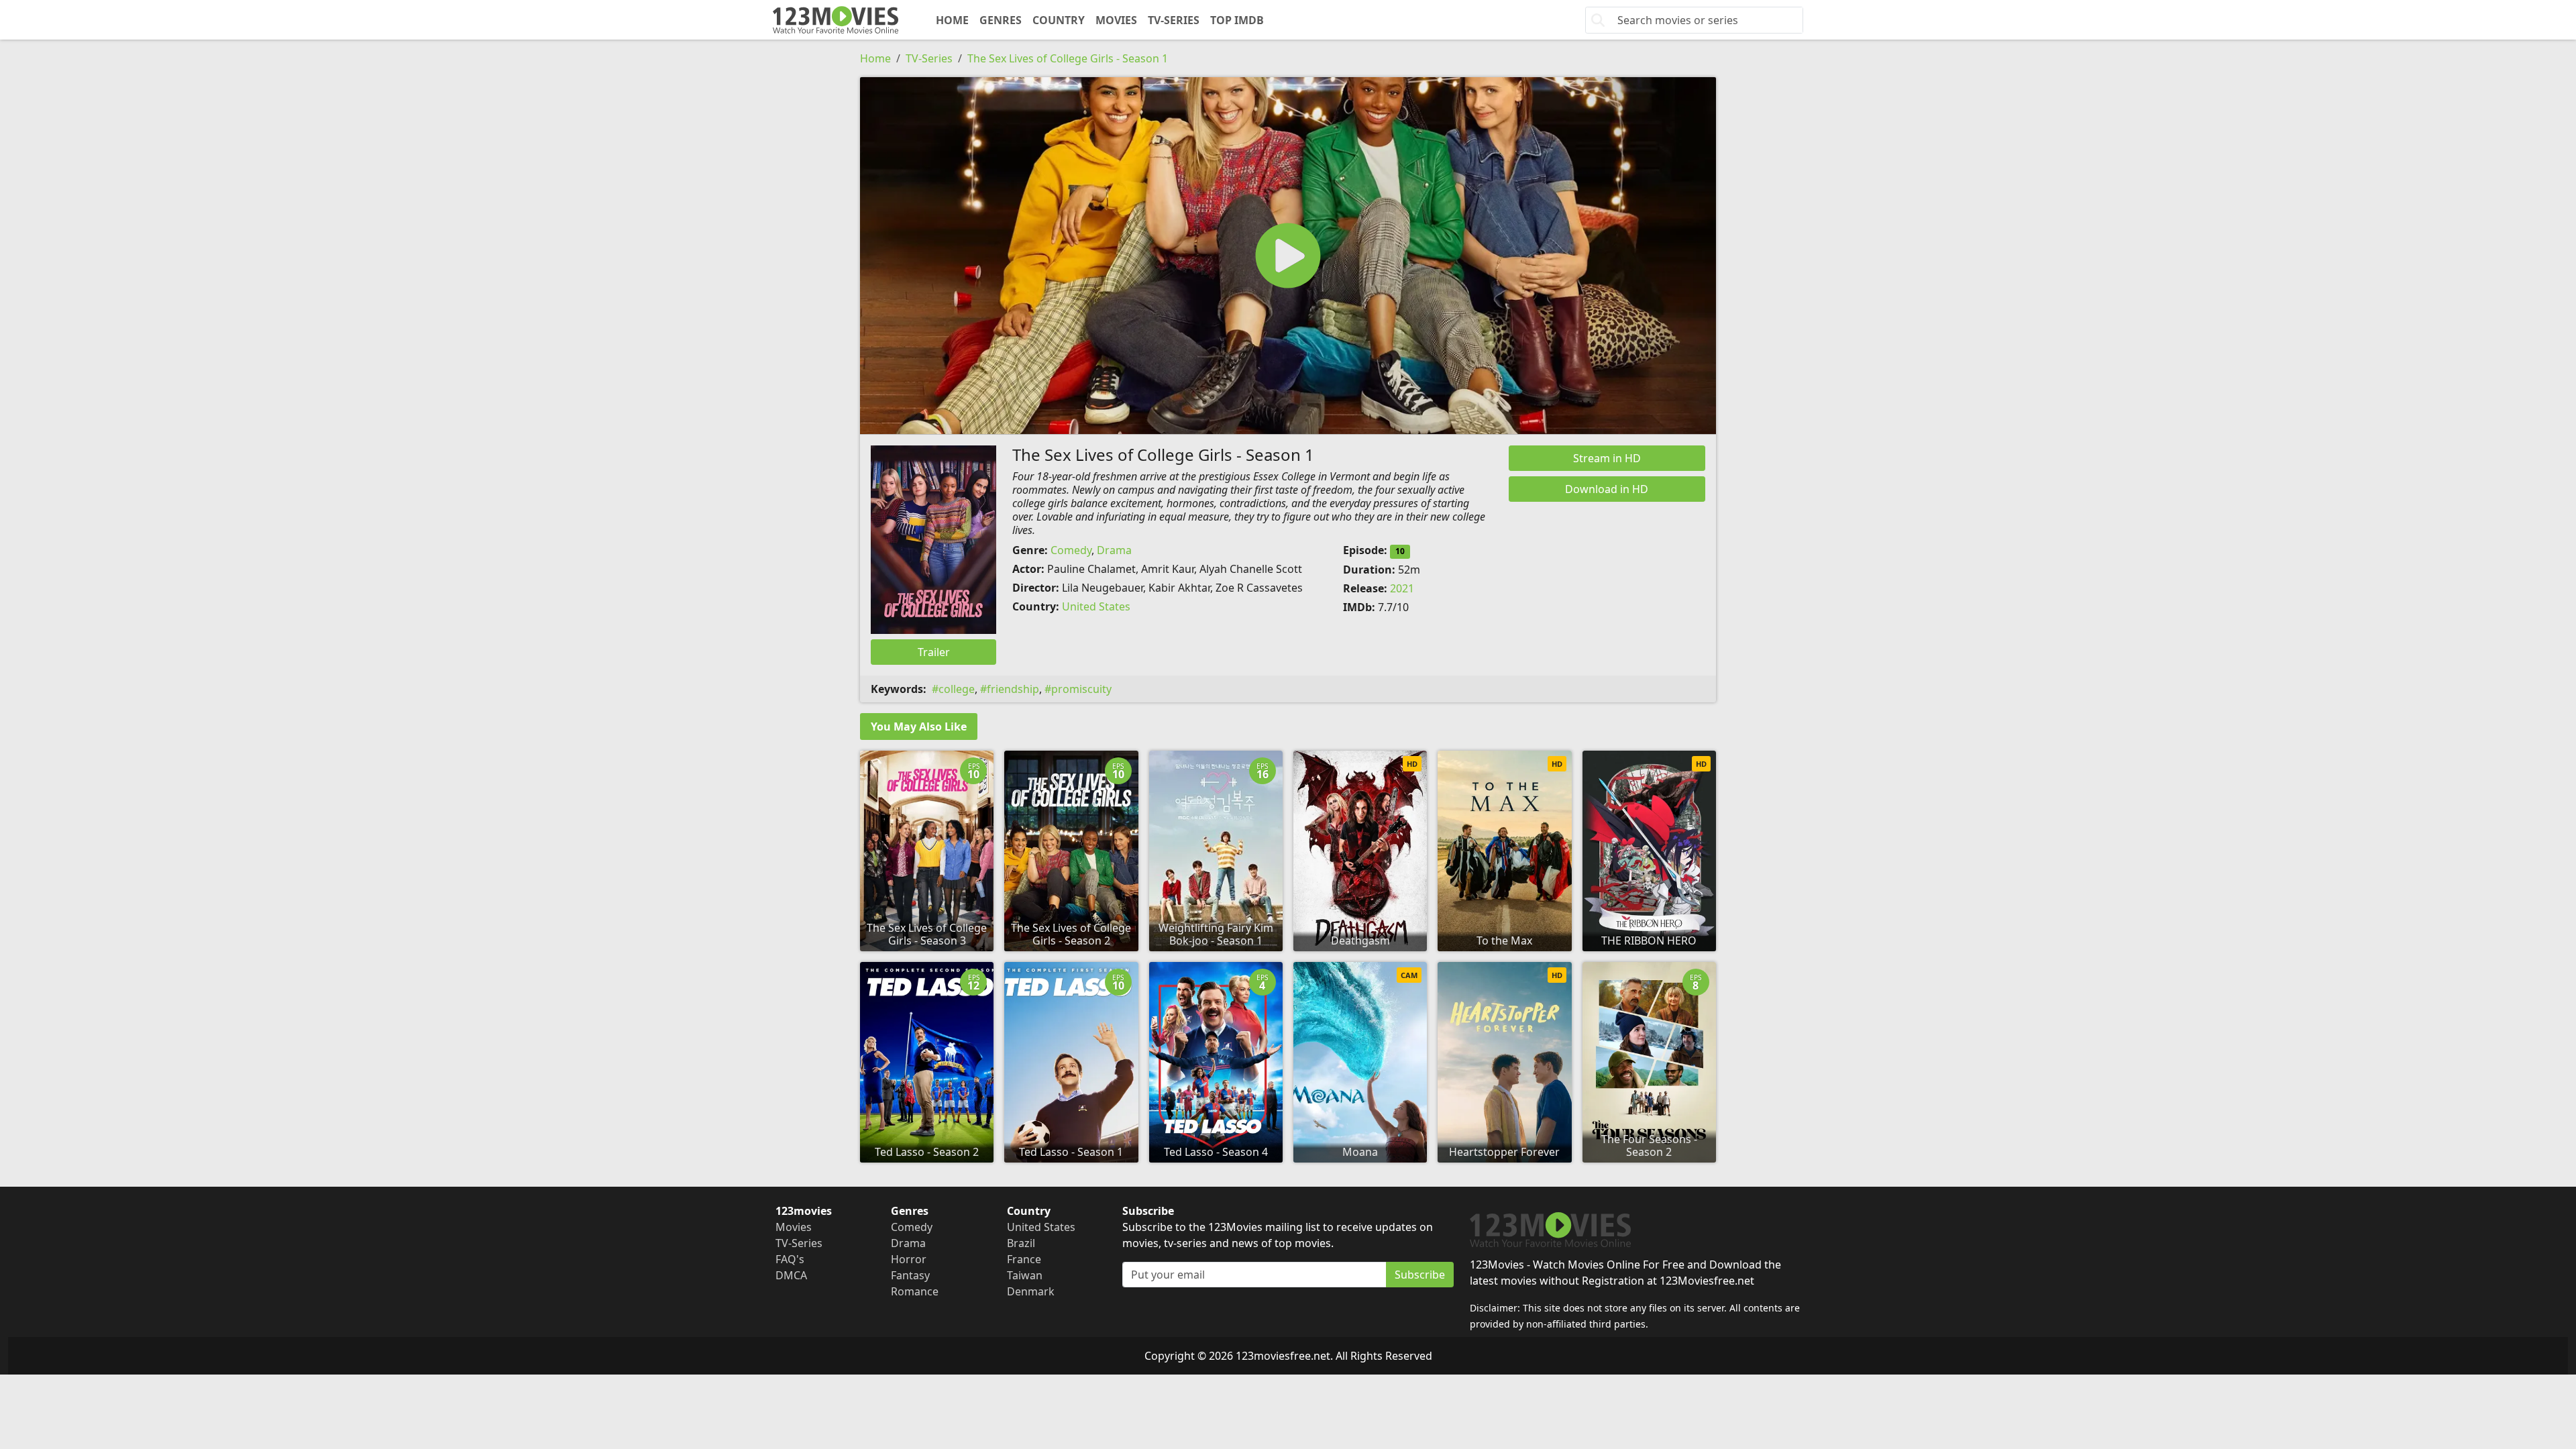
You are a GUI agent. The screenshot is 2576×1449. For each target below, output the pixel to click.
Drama (1114, 550)
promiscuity (1081, 689)
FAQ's (790, 1259)
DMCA (791, 1275)
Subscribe (1420, 1275)
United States (1096, 606)
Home (952, 20)
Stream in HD (1607, 458)
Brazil (1021, 1243)
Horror (909, 1259)
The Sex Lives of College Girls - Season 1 (1068, 58)
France (1024, 1259)
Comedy (1071, 550)
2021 (1402, 588)
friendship (1013, 689)
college (957, 689)
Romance (915, 1291)
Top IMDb (1237, 20)
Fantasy (910, 1275)
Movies (1116, 20)
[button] (1288, 256)
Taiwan (1025, 1275)
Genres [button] (1001, 20)
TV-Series (1174, 20)
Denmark (1031, 1291)
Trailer (934, 652)
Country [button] (1059, 20)
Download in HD (1607, 489)
